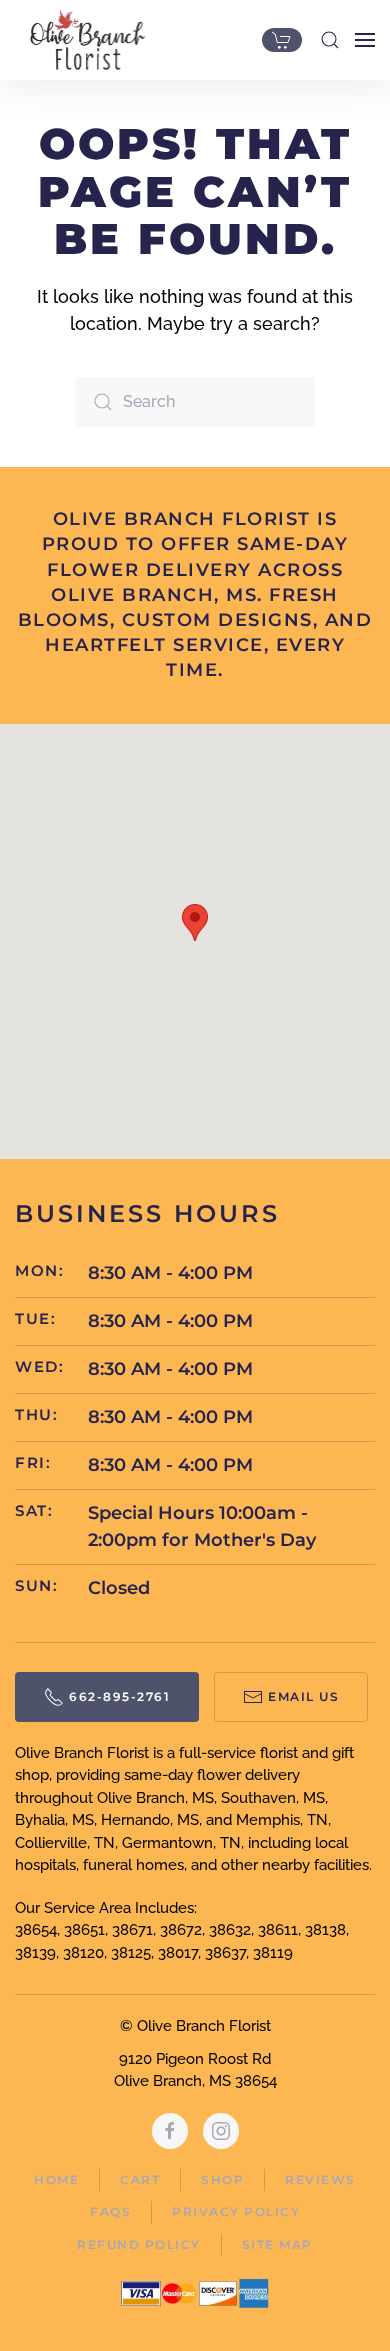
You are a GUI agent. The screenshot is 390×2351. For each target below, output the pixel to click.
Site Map (277, 2244)
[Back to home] (82, 40)
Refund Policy (139, 2244)
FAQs (110, 2211)
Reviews (320, 2179)
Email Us (303, 1696)
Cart (140, 2179)
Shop (222, 2179)
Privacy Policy (236, 2211)
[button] (330, 40)
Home (56, 2179)
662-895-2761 (119, 1696)
